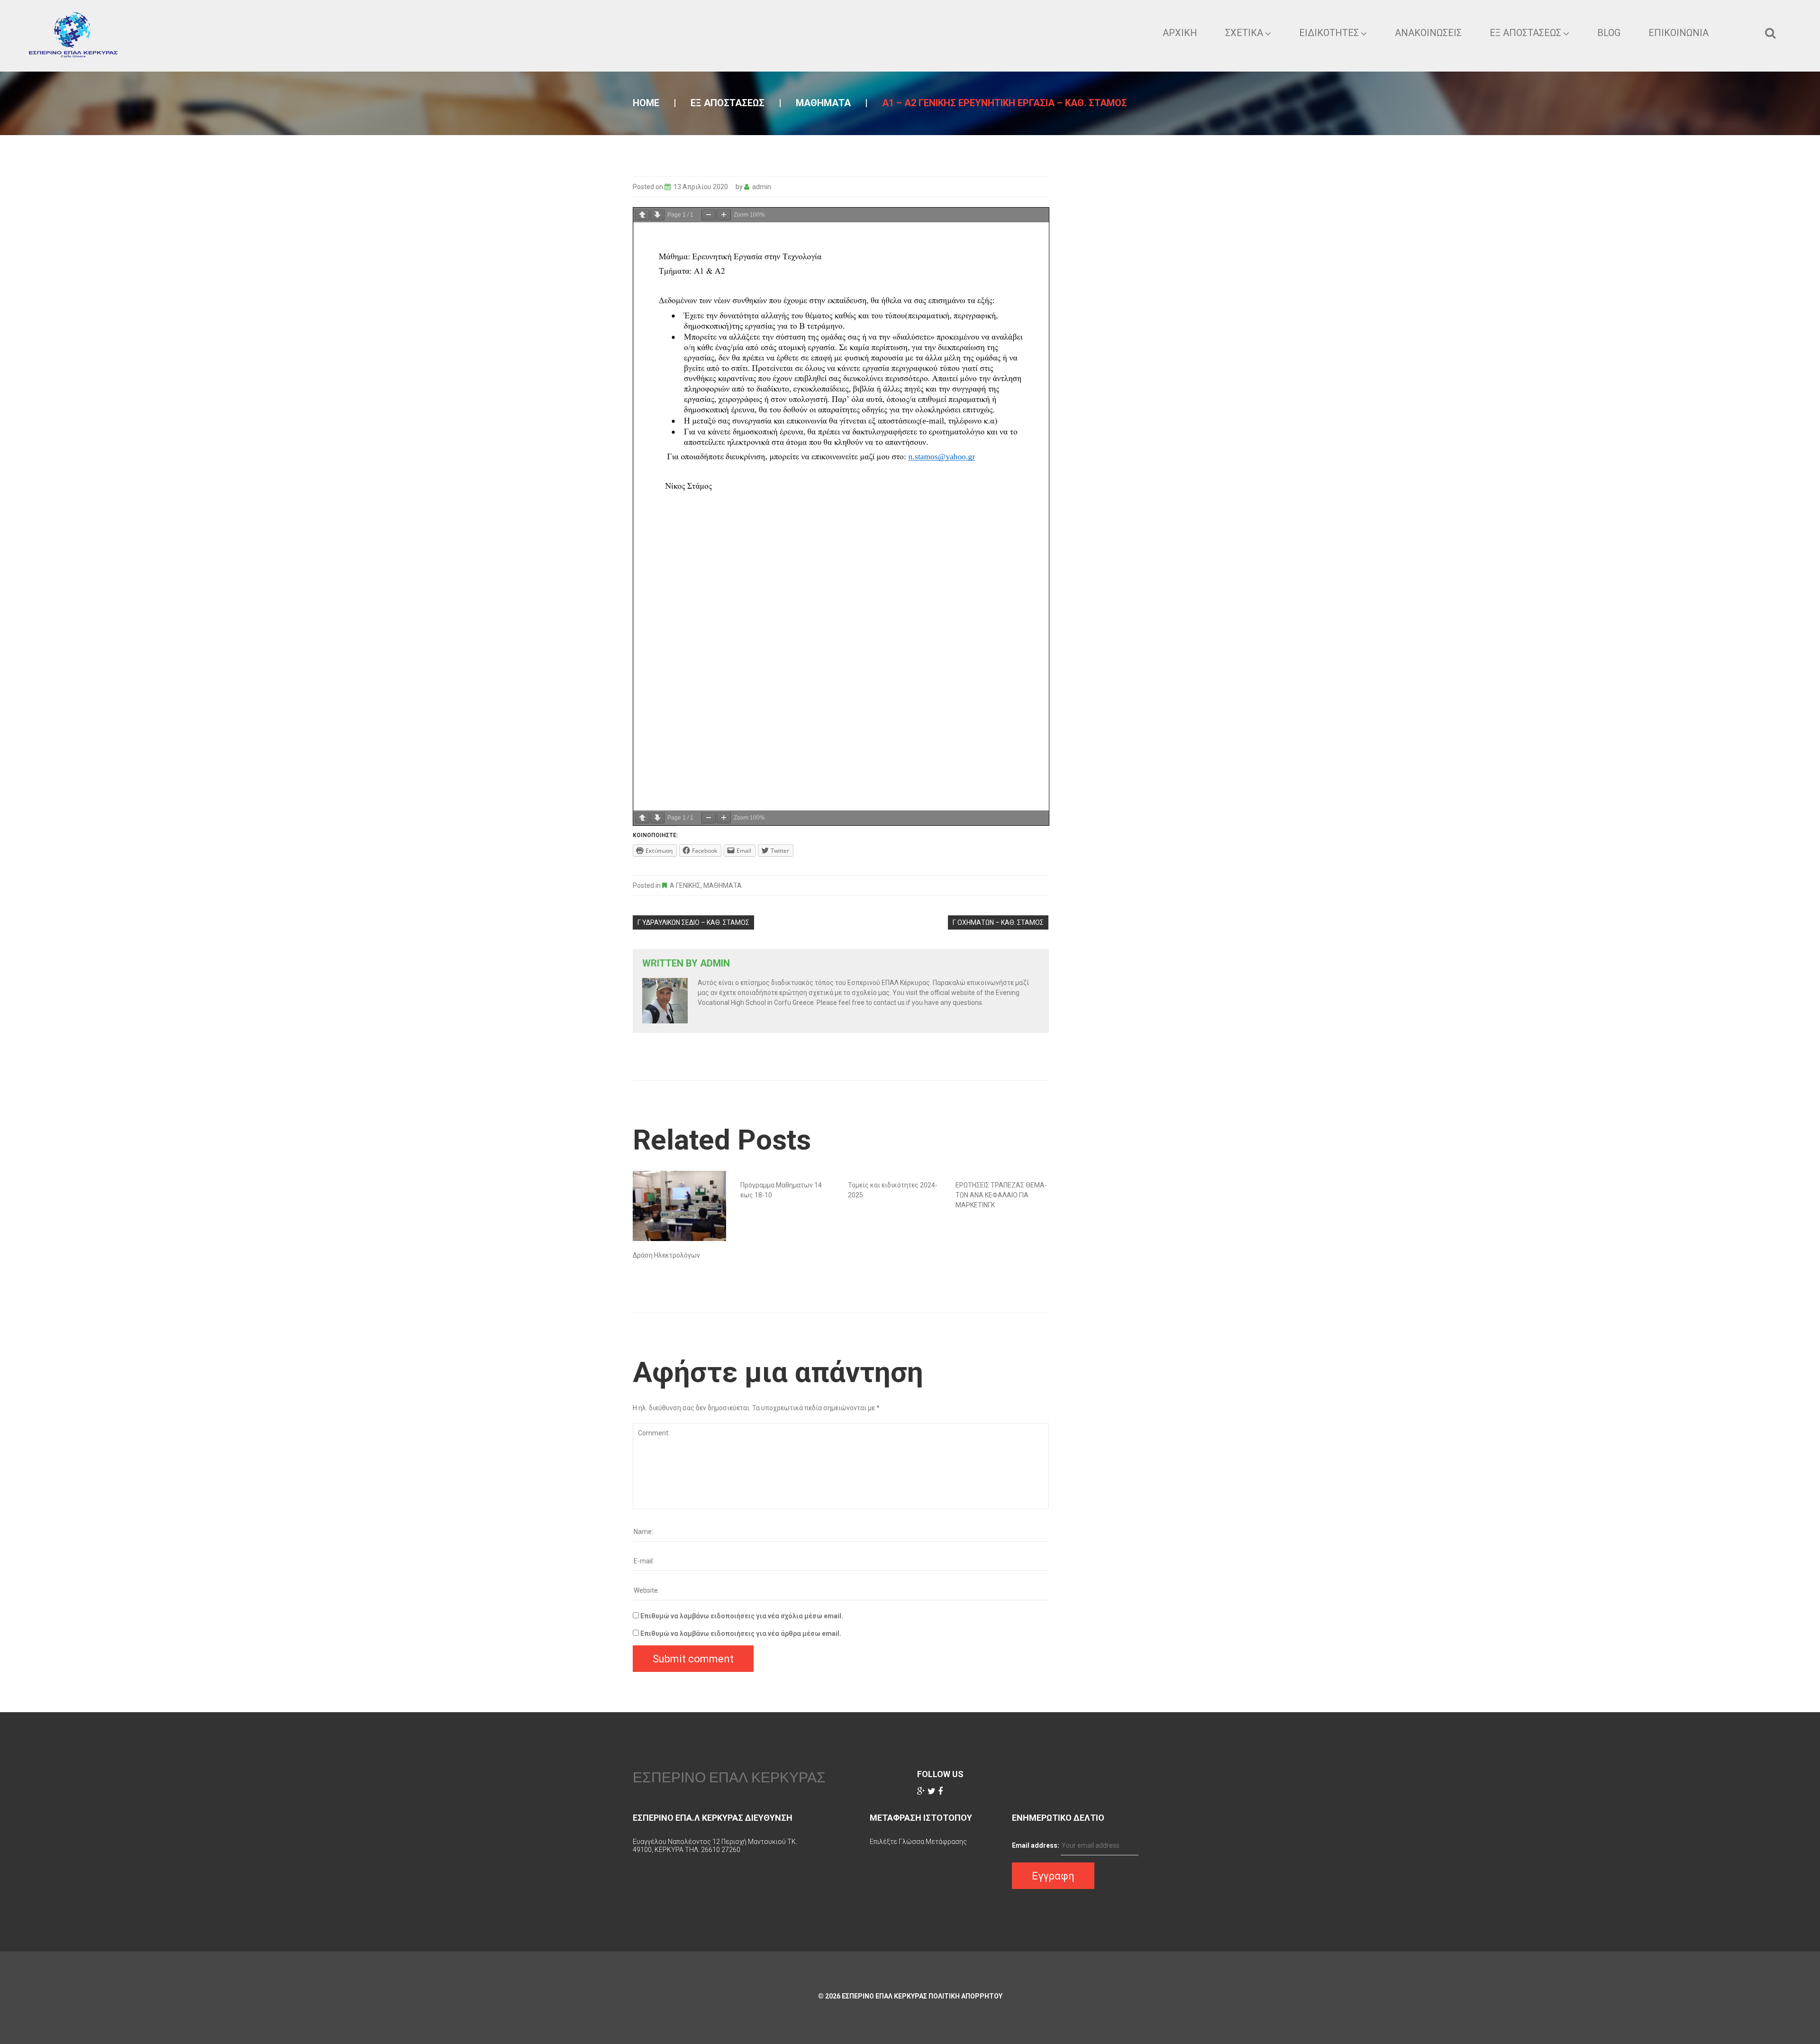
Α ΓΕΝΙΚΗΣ (685, 885)
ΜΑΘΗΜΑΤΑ (823, 103)
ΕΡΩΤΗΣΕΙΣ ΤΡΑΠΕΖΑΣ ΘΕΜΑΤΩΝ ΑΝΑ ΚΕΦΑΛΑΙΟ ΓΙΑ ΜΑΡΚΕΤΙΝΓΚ (1001, 1195)
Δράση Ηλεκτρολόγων (666, 1255)
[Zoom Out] (709, 215)
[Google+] (921, 1791)
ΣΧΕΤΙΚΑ (1244, 33)
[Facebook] (940, 1791)
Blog (1609, 33)
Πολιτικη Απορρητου (965, 1996)
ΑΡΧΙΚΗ (1180, 33)
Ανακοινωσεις (1428, 33)
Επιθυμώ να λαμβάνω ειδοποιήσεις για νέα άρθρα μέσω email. (741, 1633)
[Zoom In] (724, 215)
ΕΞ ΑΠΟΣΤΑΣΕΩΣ (1525, 33)
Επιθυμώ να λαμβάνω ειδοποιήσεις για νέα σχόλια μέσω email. (742, 1616)
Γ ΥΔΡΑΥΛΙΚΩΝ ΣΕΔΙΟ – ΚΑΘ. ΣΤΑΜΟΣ (693, 922)
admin (762, 187)
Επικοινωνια (1679, 33)
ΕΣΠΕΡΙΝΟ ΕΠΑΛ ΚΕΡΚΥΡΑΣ (729, 1777)
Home (646, 103)
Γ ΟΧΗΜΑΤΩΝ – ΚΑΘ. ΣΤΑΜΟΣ (998, 922)
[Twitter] (932, 1791)
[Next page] (657, 215)
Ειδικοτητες (1329, 33)
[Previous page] (642, 215)
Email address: (1036, 1845)
